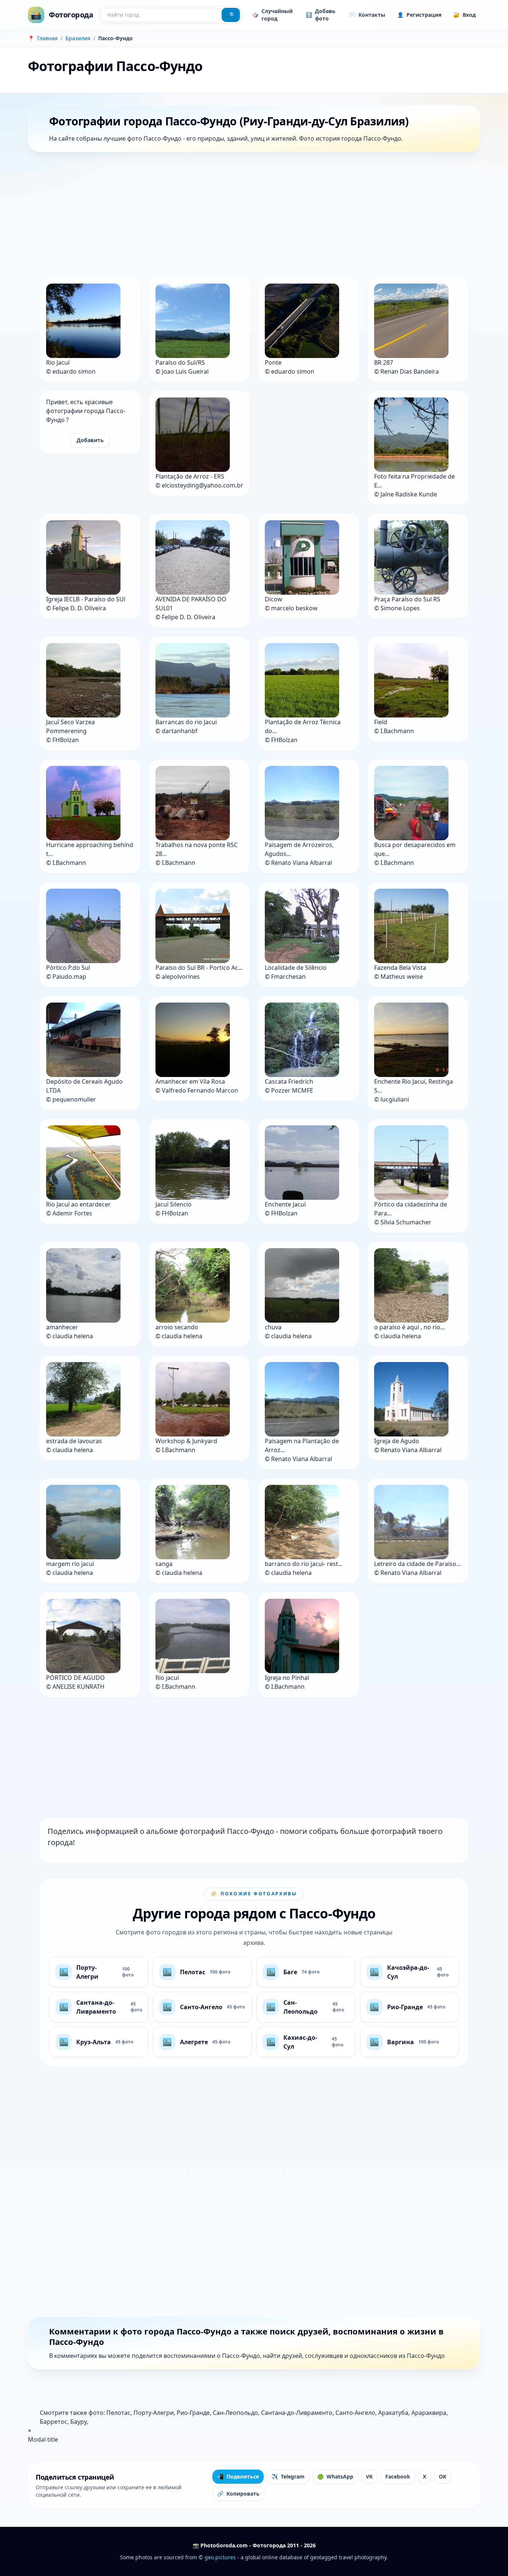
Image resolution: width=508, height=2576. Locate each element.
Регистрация (419, 15)
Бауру (78, 2422)
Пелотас (118, 2413)
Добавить (90, 440)
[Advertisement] (251, 216)
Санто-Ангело (355, 2413)
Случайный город (272, 15)
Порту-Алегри (154, 2413)
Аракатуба (393, 2413)
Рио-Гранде (193, 2413)
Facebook (398, 2476)
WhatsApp (335, 2476)
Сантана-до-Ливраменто (297, 2413)
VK (369, 2476)
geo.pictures (220, 2557)
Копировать (238, 2494)
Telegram (288, 2476)
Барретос (54, 2422)
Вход (464, 15)
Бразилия (78, 38)
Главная (47, 38)
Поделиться (238, 2476)
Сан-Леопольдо (235, 2413)
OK (443, 2476)
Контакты (367, 15)
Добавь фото (321, 15)
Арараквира (429, 2413)
